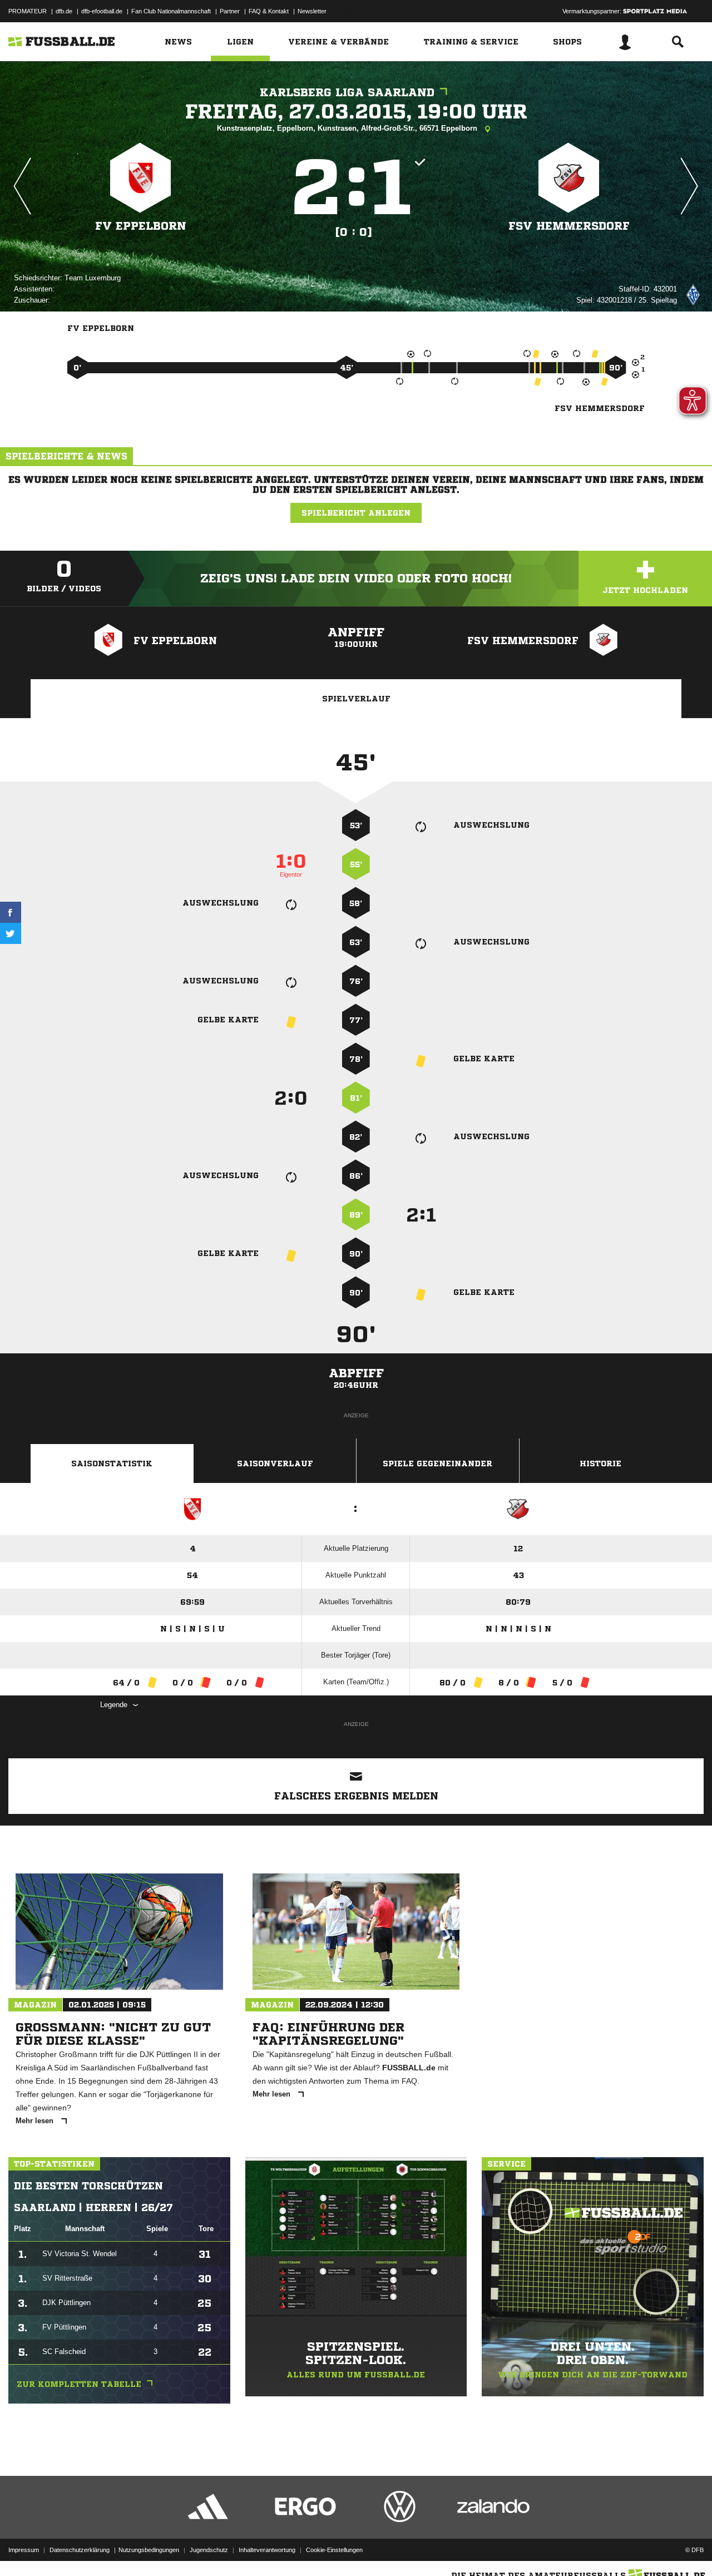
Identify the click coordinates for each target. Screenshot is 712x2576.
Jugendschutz (209, 2550)
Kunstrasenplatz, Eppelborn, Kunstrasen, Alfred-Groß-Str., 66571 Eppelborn (348, 128)
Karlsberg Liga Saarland (347, 93)
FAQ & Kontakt (269, 11)
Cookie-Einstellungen (334, 2550)
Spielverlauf (356, 699)
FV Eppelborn (141, 226)
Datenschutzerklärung (80, 2550)
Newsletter (312, 11)
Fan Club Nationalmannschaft (171, 11)
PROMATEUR (28, 11)
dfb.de (64, 11)
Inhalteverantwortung (267, 2550)
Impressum (24, 2550)
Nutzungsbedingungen (149, 2550)
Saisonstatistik (112, 1463)
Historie (600, 1463)
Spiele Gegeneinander (437, 1463)
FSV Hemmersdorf (569, 226)
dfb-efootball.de (102, 11)
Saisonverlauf (275, 1463)
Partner (230, 11)
